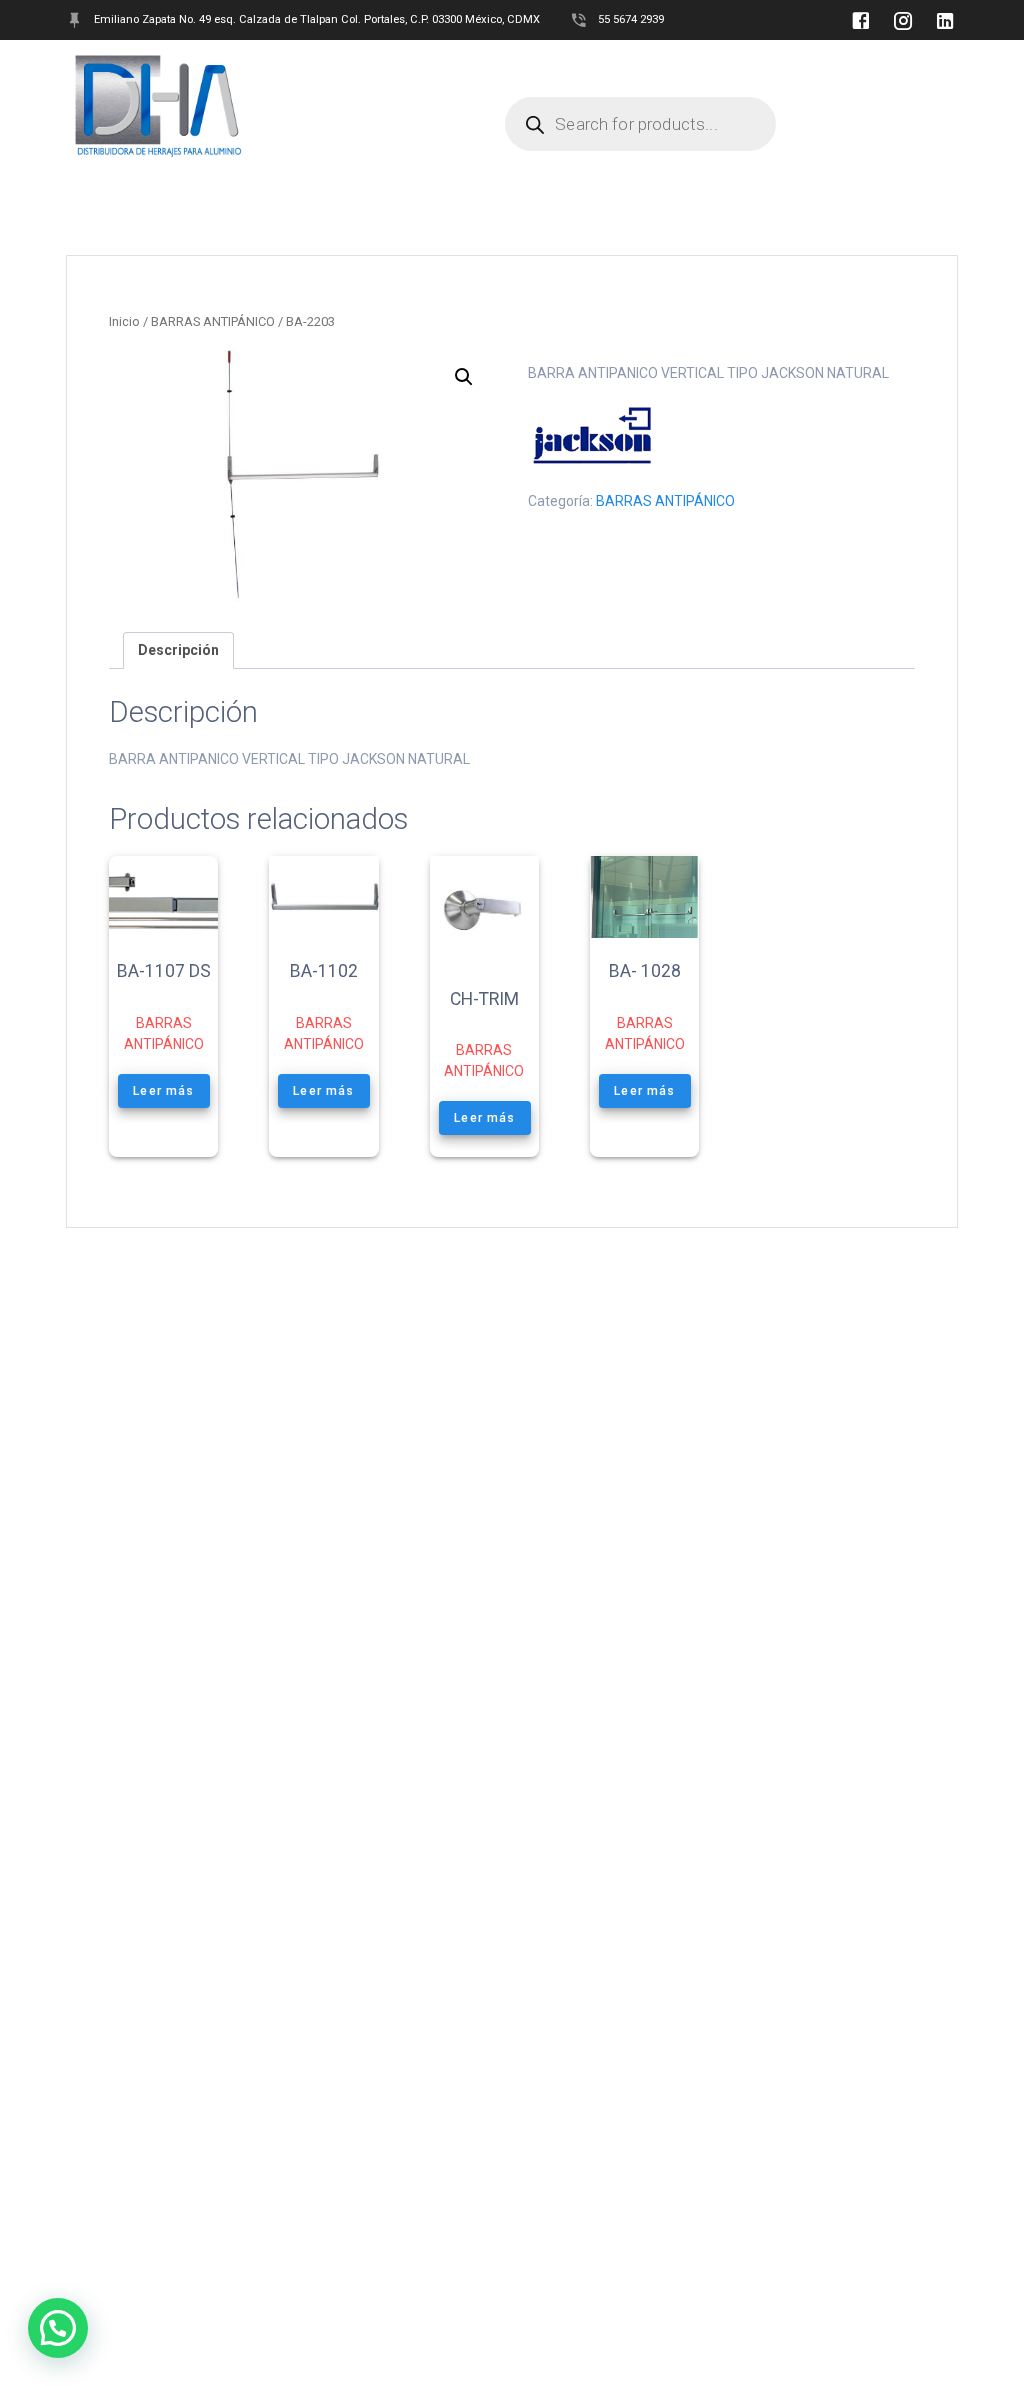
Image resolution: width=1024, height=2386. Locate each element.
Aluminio (516, 68)
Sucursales (621, 68)
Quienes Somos (330, 68)
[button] (464, 377)
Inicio (124, 321)
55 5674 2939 (631, 19)
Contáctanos (743, 68)
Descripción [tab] (178, 650)
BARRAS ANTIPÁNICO (213, 321)
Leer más (163, 1091)
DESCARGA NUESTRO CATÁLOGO (378, 105)
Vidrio (430, 68)
